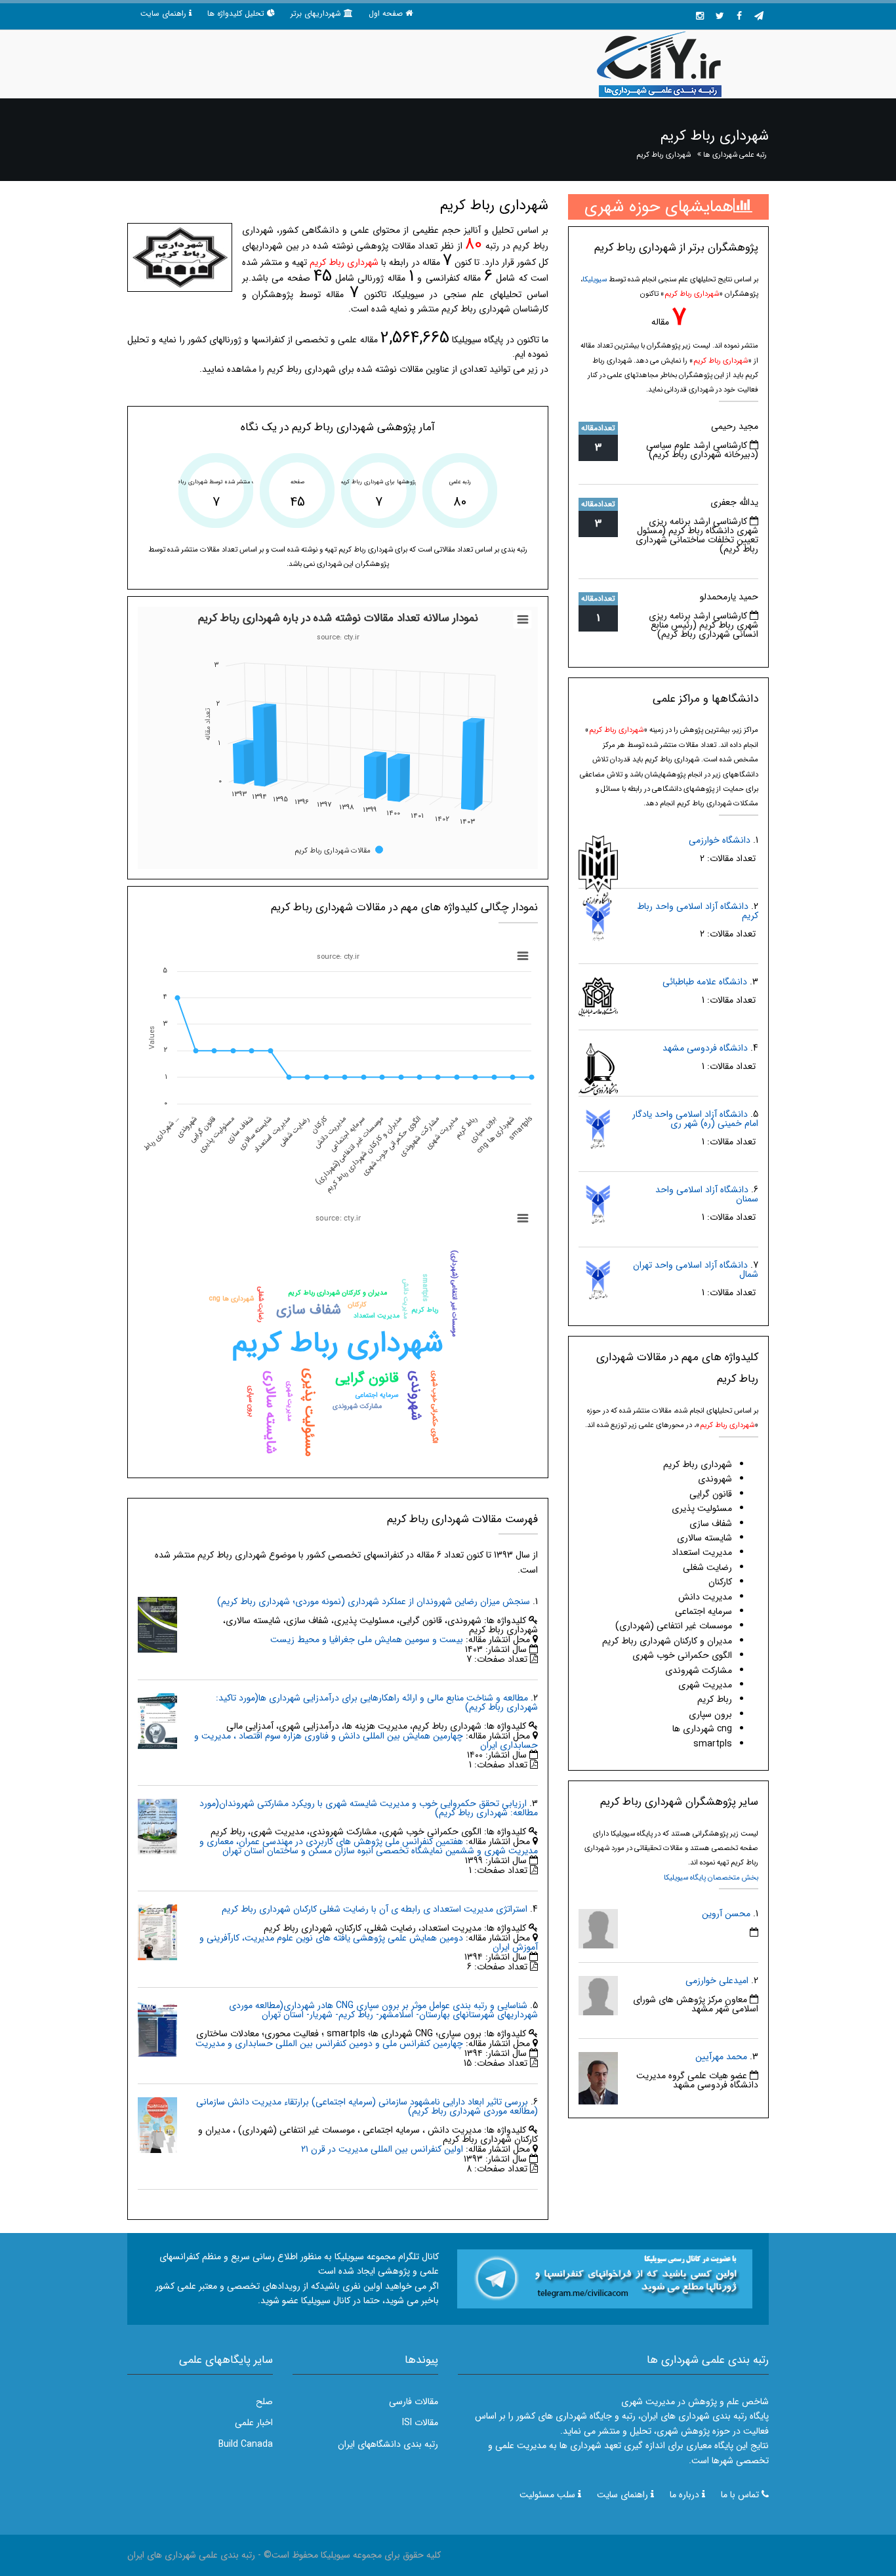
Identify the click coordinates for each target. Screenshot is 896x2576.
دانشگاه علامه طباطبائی (705, 982)
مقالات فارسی (414, 2402)
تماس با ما (740, 2495)
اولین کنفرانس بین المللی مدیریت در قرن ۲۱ (382, 2149)
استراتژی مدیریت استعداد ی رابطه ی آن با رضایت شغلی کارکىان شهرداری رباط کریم (375, 1909)
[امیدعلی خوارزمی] (598, 1995)
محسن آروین (726, 1914)
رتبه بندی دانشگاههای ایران (388, 2444)
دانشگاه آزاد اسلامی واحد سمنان (707, 1194)
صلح (264, 2402)
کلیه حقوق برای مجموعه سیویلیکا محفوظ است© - (348, 2555)
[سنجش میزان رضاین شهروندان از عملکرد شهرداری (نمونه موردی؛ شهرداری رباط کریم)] (157, 1624)
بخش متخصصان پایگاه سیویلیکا (711, 1878)
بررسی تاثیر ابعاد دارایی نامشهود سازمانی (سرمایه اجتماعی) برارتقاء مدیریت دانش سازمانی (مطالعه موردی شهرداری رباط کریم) (367, 2106)
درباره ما (684, 2495)
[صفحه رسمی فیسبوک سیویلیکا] (739, 16)
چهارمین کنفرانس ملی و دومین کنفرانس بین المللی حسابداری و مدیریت (329, 2043)
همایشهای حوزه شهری (659, 207)
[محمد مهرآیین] (598, 2078)
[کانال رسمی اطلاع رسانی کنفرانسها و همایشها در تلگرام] (605, 2278)
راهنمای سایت (163, 13)
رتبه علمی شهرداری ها (735, 155)
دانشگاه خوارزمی (720, 840)
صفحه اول (386, 13)
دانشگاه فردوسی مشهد (705, 1048)
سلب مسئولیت (547, 2495)
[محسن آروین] (598, 1928)
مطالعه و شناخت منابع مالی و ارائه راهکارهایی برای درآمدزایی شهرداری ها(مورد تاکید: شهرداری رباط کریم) (377, 1702)
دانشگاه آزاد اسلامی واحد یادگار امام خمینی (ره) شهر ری (695, 1119)
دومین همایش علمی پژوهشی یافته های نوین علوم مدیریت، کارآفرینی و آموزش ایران (369, 1942)
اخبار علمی (254, 2423)
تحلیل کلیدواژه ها (236, 13)
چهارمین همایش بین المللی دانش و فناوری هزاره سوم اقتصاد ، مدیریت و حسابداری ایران (366, 1741)
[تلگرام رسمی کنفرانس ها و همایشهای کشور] (759, 16)
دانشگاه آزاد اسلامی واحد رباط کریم (698, 911)
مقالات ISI (420, 2423)
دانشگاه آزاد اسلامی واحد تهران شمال (696, 1270)
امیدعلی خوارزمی (717, 1981)
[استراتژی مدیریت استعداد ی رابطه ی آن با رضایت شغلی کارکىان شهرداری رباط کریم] (157, 1932)
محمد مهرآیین (721, 2057)
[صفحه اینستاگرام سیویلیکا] (700, 16)
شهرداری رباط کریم (663, 155)
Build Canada (246, 2444)
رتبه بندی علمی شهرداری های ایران (191, 2555)
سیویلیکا (595, 279)
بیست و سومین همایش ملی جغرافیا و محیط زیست (367, 1640)
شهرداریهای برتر (316, 13)
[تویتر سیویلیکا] (720, 16)
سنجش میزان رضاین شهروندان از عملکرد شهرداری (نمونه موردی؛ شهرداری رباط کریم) (374, 1601)
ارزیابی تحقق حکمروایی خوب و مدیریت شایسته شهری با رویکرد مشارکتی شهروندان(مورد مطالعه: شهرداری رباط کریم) (369, 1808)
